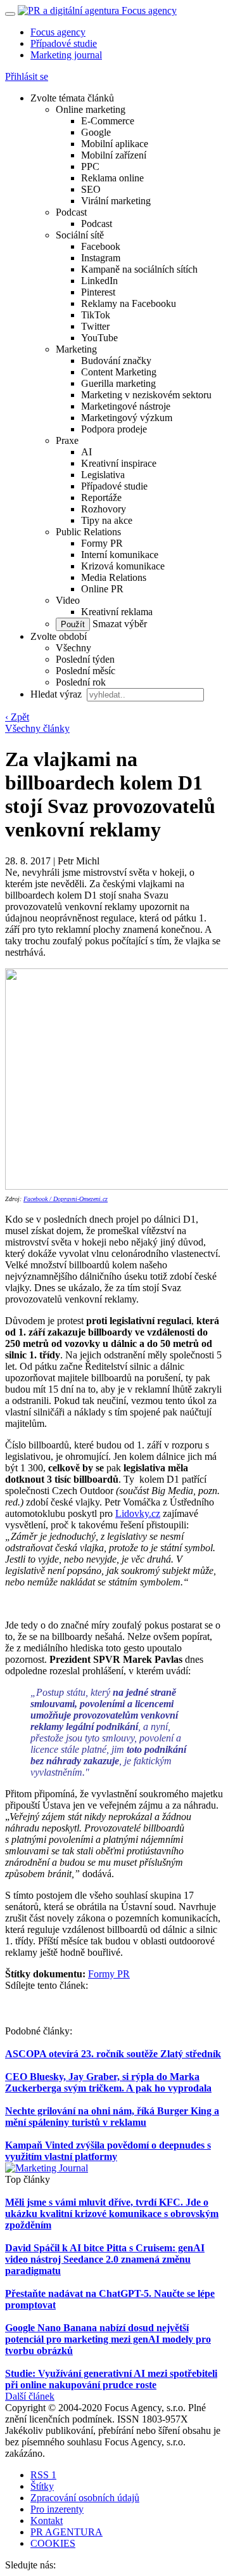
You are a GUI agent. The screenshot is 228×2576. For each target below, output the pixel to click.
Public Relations (88, 532)
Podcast (71, 212)
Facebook (101, 246)
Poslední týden (85, 659)
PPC (90, 166)
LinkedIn (99, 281)
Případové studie (64, 43)
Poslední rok (81, 682)
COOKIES (53, 2543)
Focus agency (58, 32)
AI (86, 452)
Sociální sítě (80, 235)
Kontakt (47, 2521)
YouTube (99, 338)
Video (68, 600)
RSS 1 (43, 2475)
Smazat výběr (118, 624)
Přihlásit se (27, 76)
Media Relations (114, 577)
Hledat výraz (57, 694)
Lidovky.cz (138, 1513)
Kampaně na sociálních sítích (139, 269)
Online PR (102, 589)
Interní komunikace (120, 555)
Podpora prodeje (114, 429)
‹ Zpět (17, 717)
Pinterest (98, 292)
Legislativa (103, 475)
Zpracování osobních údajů (85, 2498)
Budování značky (116, 361)
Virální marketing (116, 201)
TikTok (96, 315)
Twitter (95, 326)
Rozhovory (104, 509)
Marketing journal (66, 55)
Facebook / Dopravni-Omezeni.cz (66, 1199)
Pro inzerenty (57, 2509)
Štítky (42, 2486)
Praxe (67, 440)
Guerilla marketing (118, 383)
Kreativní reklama (117, 612)
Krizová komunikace (123, 566)
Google (96, 132)
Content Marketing (119, 372)
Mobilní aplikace (115, 144)
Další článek (30, 2396)
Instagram (101, 258)
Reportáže (101, 498)
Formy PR (102, 543)
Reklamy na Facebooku (129, 303)
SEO (91, 189)
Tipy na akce (107, 520)
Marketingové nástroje (126, 406)
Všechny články (37, 728)
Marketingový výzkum (127, 418)
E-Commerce (108, 121)
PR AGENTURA (66, 2532)
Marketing (76, 349)
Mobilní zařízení (114, 155)
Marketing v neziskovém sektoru (146, 395)
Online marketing (91, 109)
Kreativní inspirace (119, 463)
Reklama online (112, 178)
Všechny (73, 648)
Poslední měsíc (85, 671)
